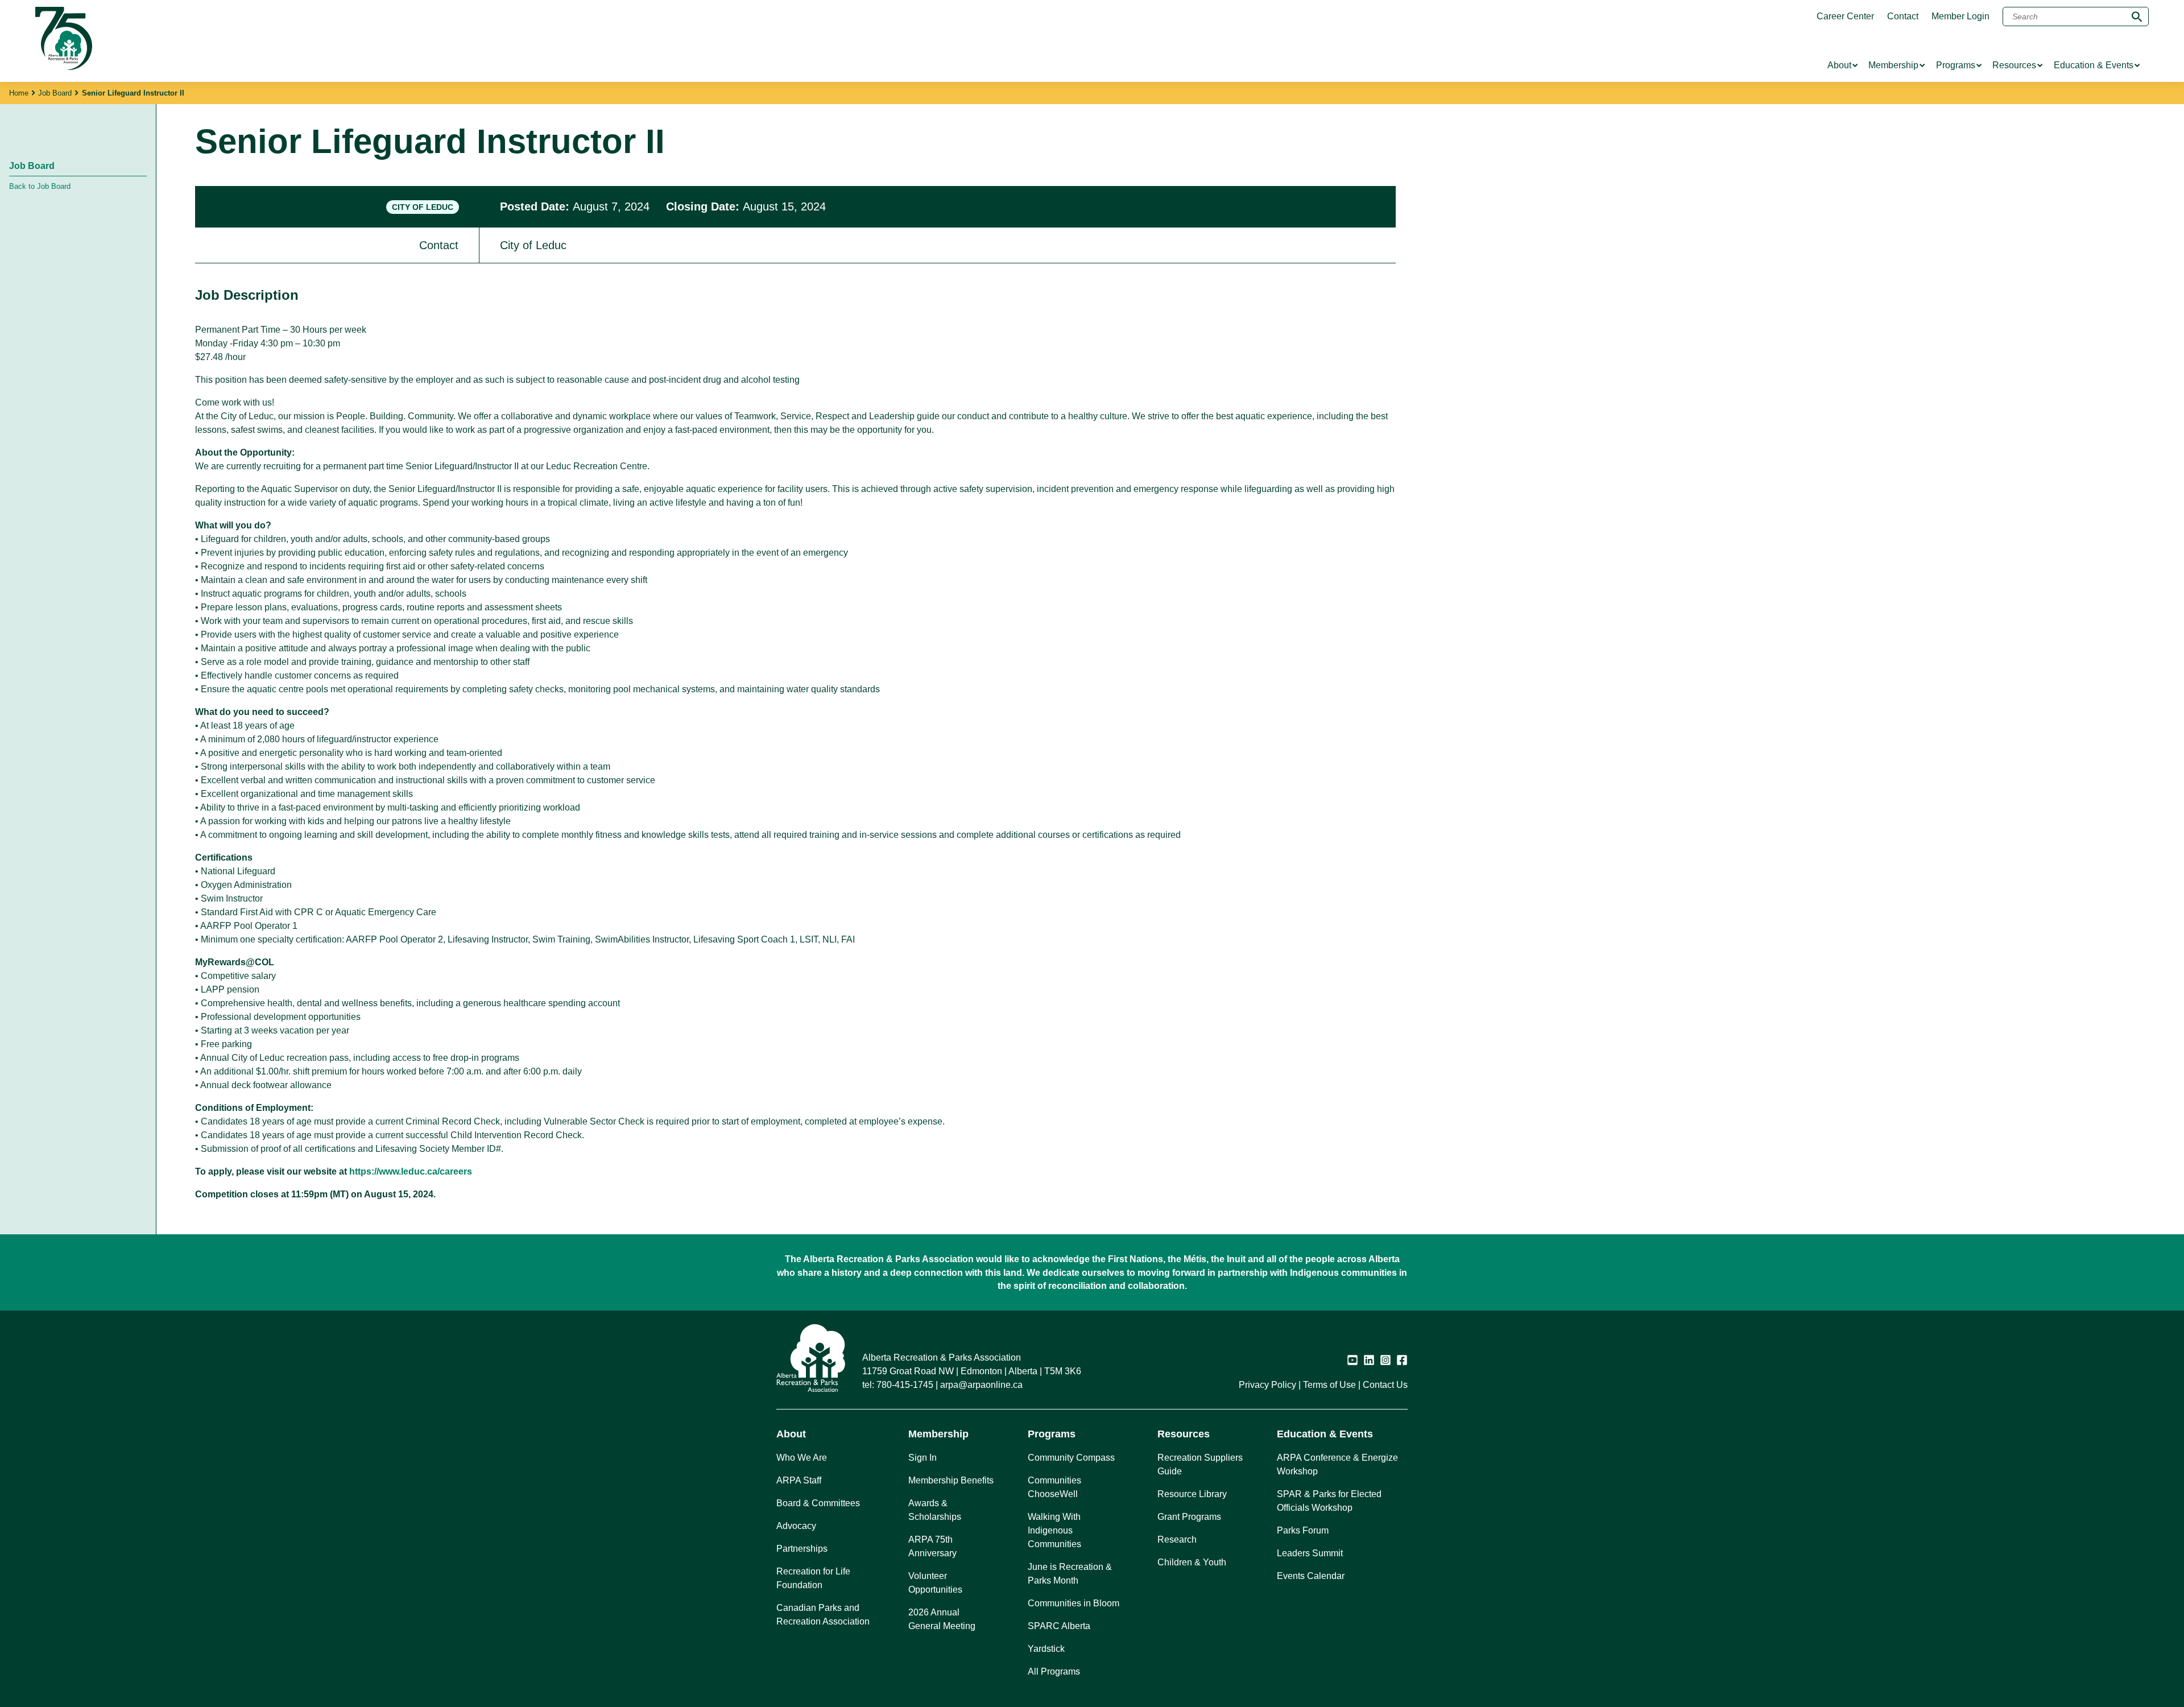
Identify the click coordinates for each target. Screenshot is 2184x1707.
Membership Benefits (951, 1480)
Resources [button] (1184, 1434)
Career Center (1845, 16)
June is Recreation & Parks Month (1070, 1574)
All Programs (1054, 1671)
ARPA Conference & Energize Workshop (1337, 1464)
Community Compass (1071, 1458)
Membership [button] (938, 1434)
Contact (1903, 16)
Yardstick (1046, 1649)
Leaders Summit (1310, 1553)
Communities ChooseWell (1054, 1487)
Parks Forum (1303, 1530)
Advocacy (796, 1526)
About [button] (791, 1434)
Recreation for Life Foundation (813, 1578)
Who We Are (802, 1458)
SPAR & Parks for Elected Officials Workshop (1329, 1501)
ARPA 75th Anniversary (932, 1546)
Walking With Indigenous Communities (1054, 1530)
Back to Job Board (40, 186)
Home (19, 93)
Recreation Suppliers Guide (1200, 1464)
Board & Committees (818, 1503)
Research (1177, 1539)
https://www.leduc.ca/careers (411, 1171)
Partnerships (802, 1549)
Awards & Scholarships (935, 1510)
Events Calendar (1311, 1576)
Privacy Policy (1267, 1385)
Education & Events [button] (1325, 1434)
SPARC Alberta (1059, 1626)
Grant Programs (1189, 1517)
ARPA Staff (799, 1480)
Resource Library (1192, 1494)
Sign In (923, 1458)
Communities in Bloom (1074, 1603)
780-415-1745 (905, 1385)
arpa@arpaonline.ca (981, 1385)
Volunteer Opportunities (935, 1583)
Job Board (55, 93)
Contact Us (1385, 1385)
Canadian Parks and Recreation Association (823, 1615)
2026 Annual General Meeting (942, 1619)
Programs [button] (1052, 1434)
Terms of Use (1329, 1385)
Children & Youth (1192, 1562)
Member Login (1960, 16)
